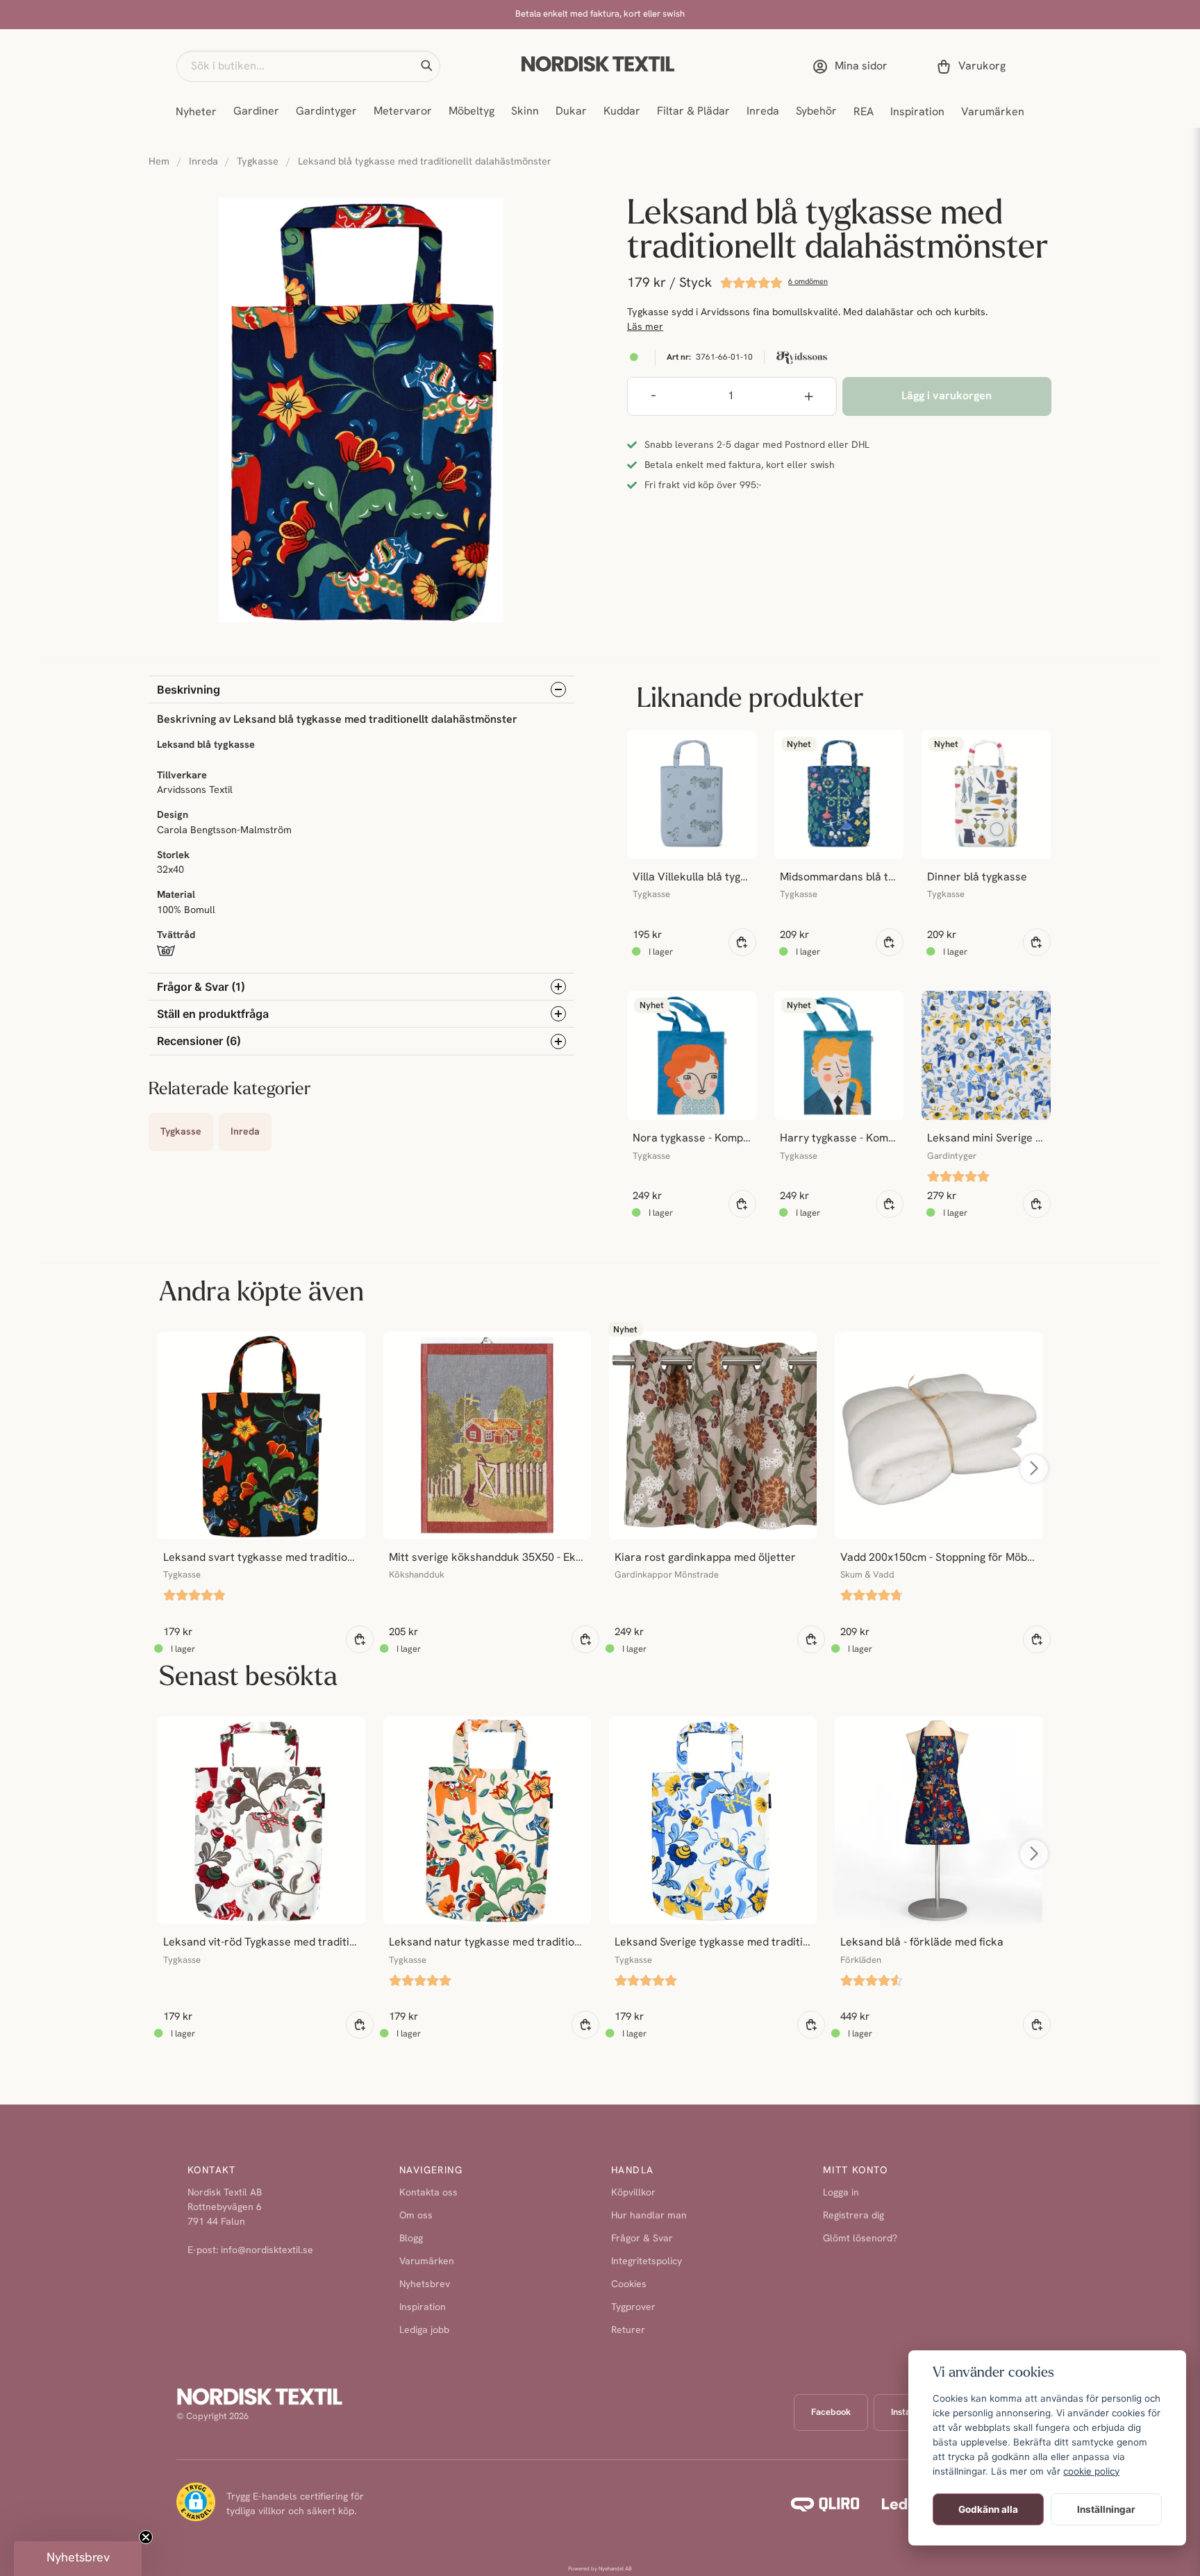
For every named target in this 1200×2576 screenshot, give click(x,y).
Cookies (629, 2285)
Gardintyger (326, 112)
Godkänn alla (988, 2509)
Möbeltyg (472, 112)
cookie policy (1091, 2471)
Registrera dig (853, 2216)
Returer (628, 2331)
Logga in (841, 2193)
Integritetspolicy (647, 2262)
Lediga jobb (424, 2331)
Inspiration (917, 112)
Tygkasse (258, 162)
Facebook (831, 2412)
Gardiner (256, 112)
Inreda (763, 112)
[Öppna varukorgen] (974, 67)
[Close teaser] (146, 2537)
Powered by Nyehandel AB (600, 2569)
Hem (159, 162)
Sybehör (816, 112)
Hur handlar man (649, 2216)
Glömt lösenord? (860, 2239)
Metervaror (403, 112)
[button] (426, 66)
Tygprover (633, 2308)
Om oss (416, 2216)
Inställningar (1106, 2509)
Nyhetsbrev (425, 2285)
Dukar (571, 112)
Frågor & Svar (642, 2239)
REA (864, 112)
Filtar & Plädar (693, 112)
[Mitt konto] (853, 67)
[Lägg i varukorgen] (742, 942)
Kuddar (622, 112)
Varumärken (993, 112)
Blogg (411, 2239)
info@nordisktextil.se (267, 2251)
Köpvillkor (633, 2193)
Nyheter (196, 112)
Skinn (525, 112)
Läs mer (645, 327)
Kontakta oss (428, 2193)
